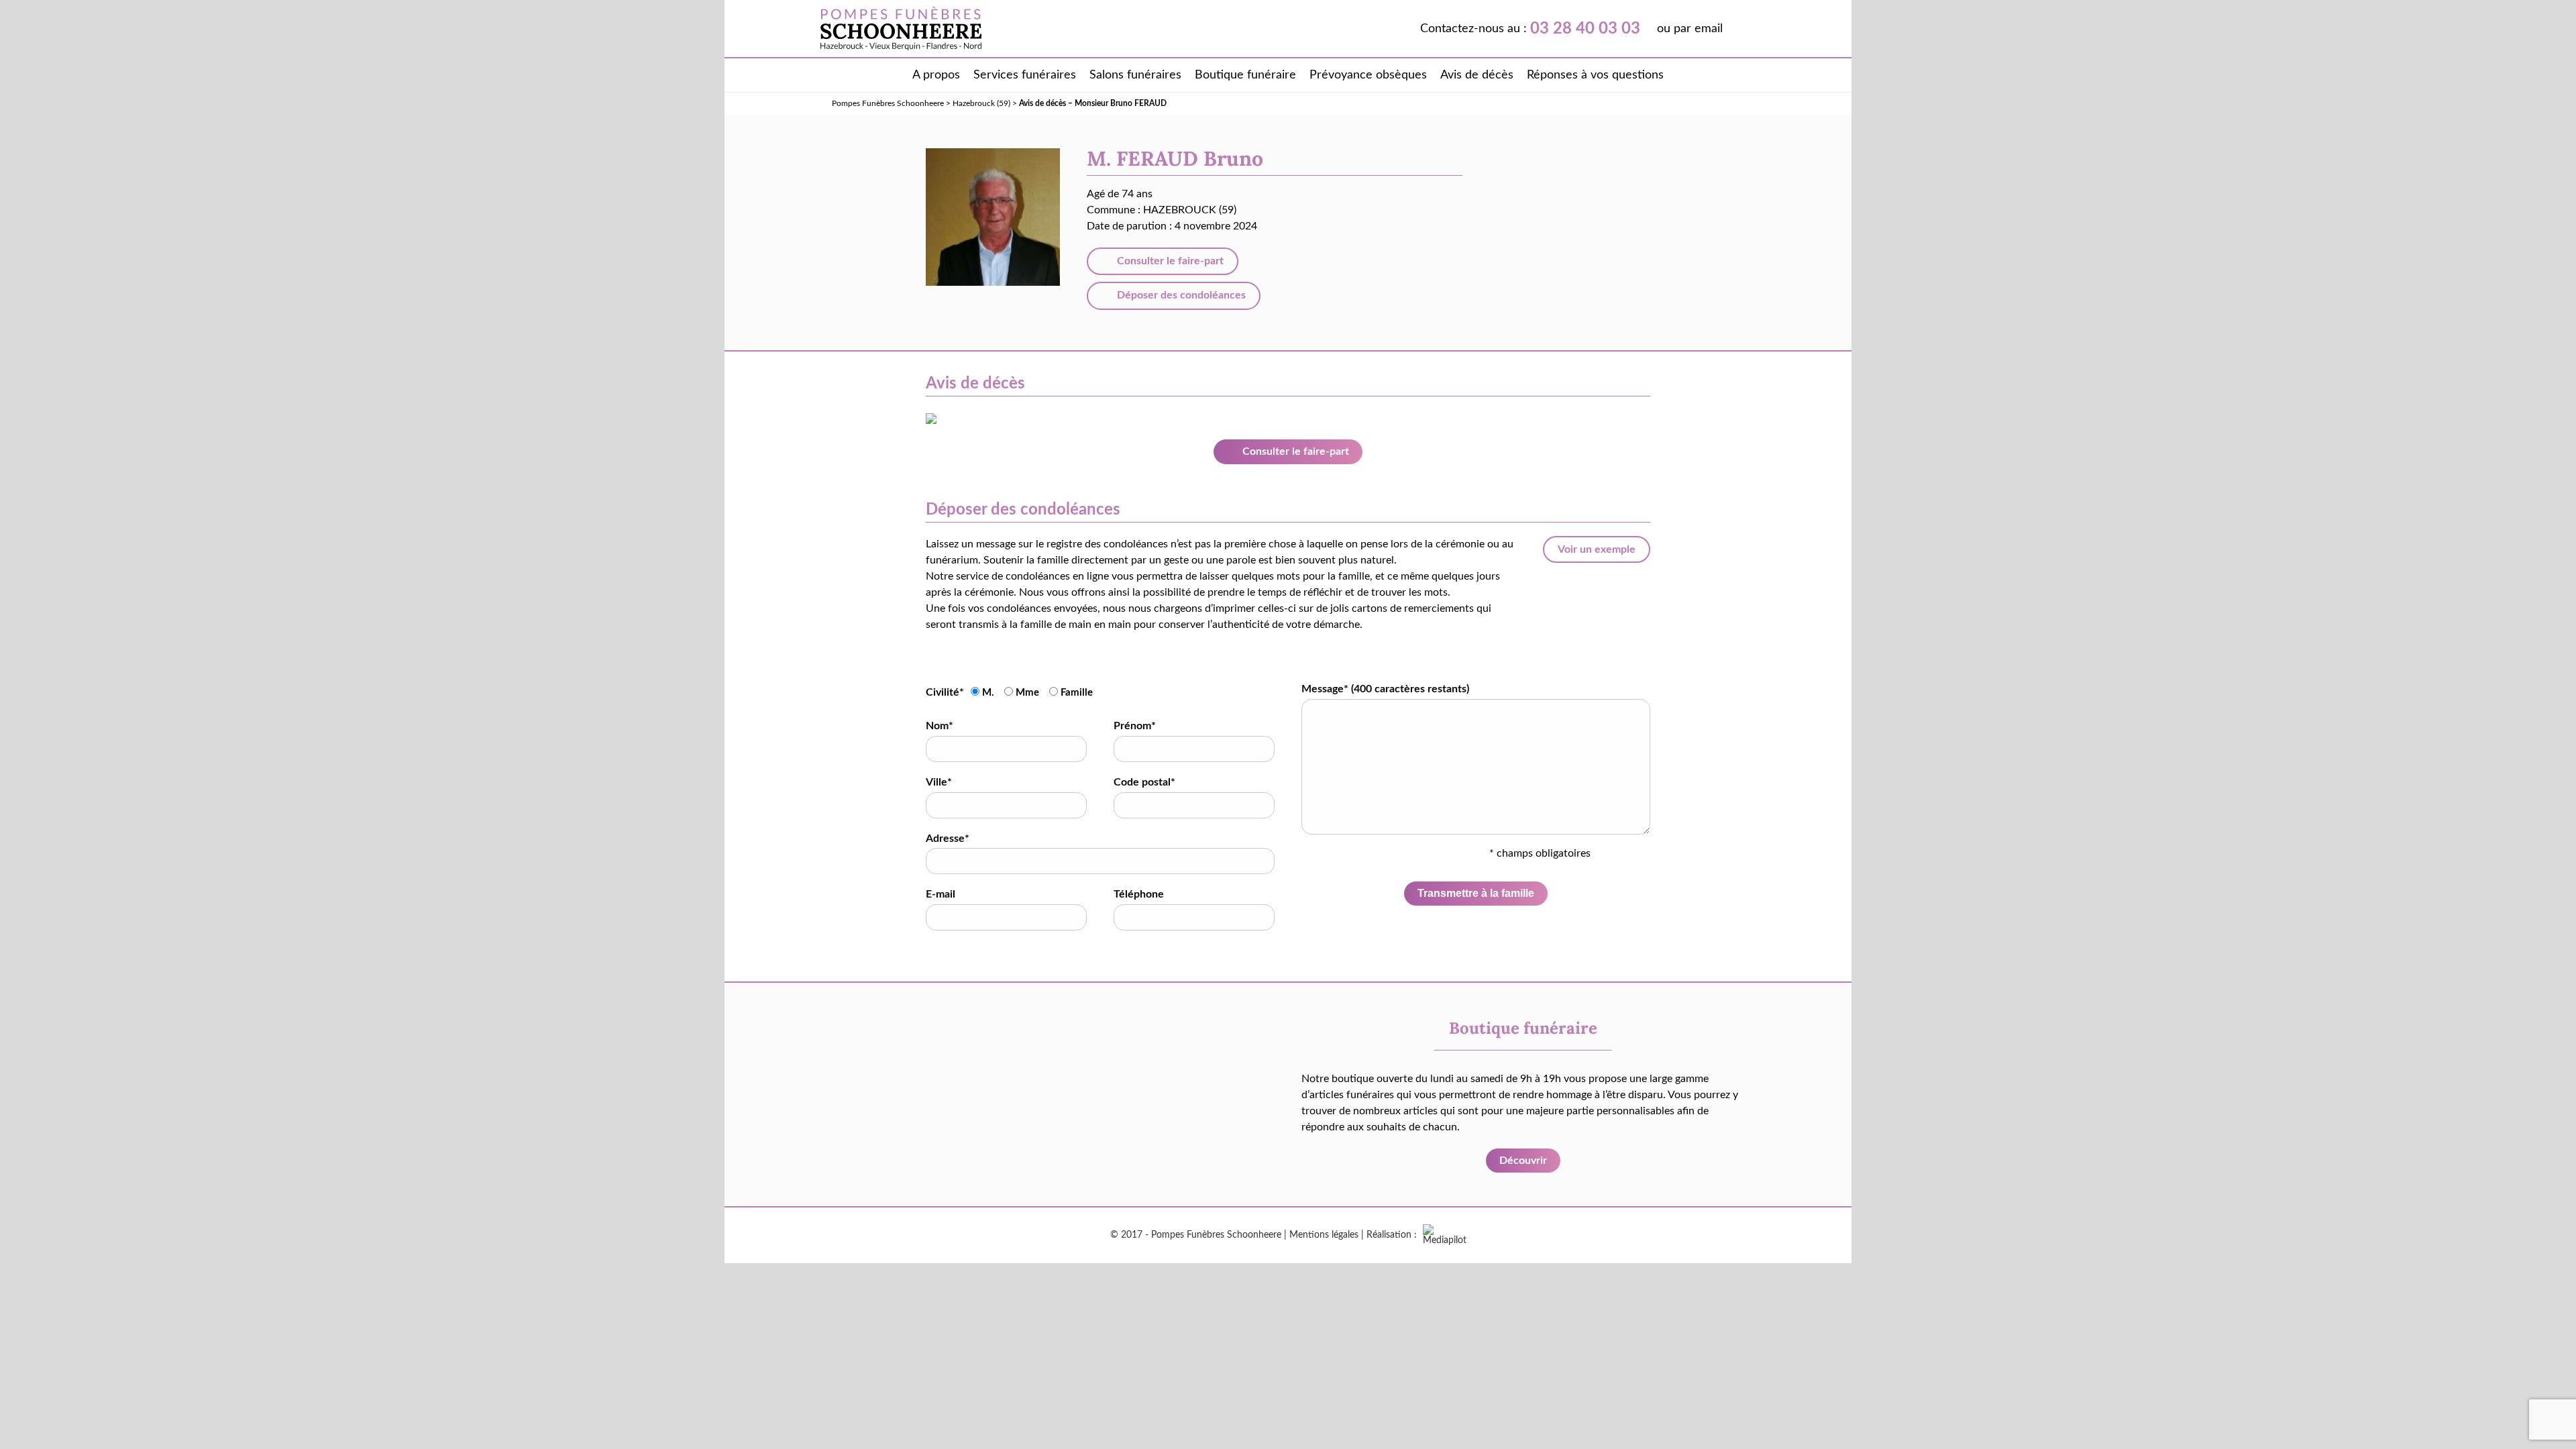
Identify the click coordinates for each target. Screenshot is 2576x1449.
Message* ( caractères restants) (1385, 689)
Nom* (940, 726)
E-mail (941, 894)
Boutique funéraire (1245, 75)
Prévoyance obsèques (1368, 75)
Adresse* (948, 839)
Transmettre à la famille (1476, 893)
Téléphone (1139, 894)
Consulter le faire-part (1169, 261)
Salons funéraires (1135, 75)
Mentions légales (1324, 1235)
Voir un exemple (1597, 549)
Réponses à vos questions (1595, 75)
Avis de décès (1477, 75)
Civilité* (945, 692)
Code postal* (1144, 782)
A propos (936, 75)
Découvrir (1523, 1161)
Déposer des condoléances (1180, 295)
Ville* (939, 782)
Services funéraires (1025, 75)
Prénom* (1135, 726)
